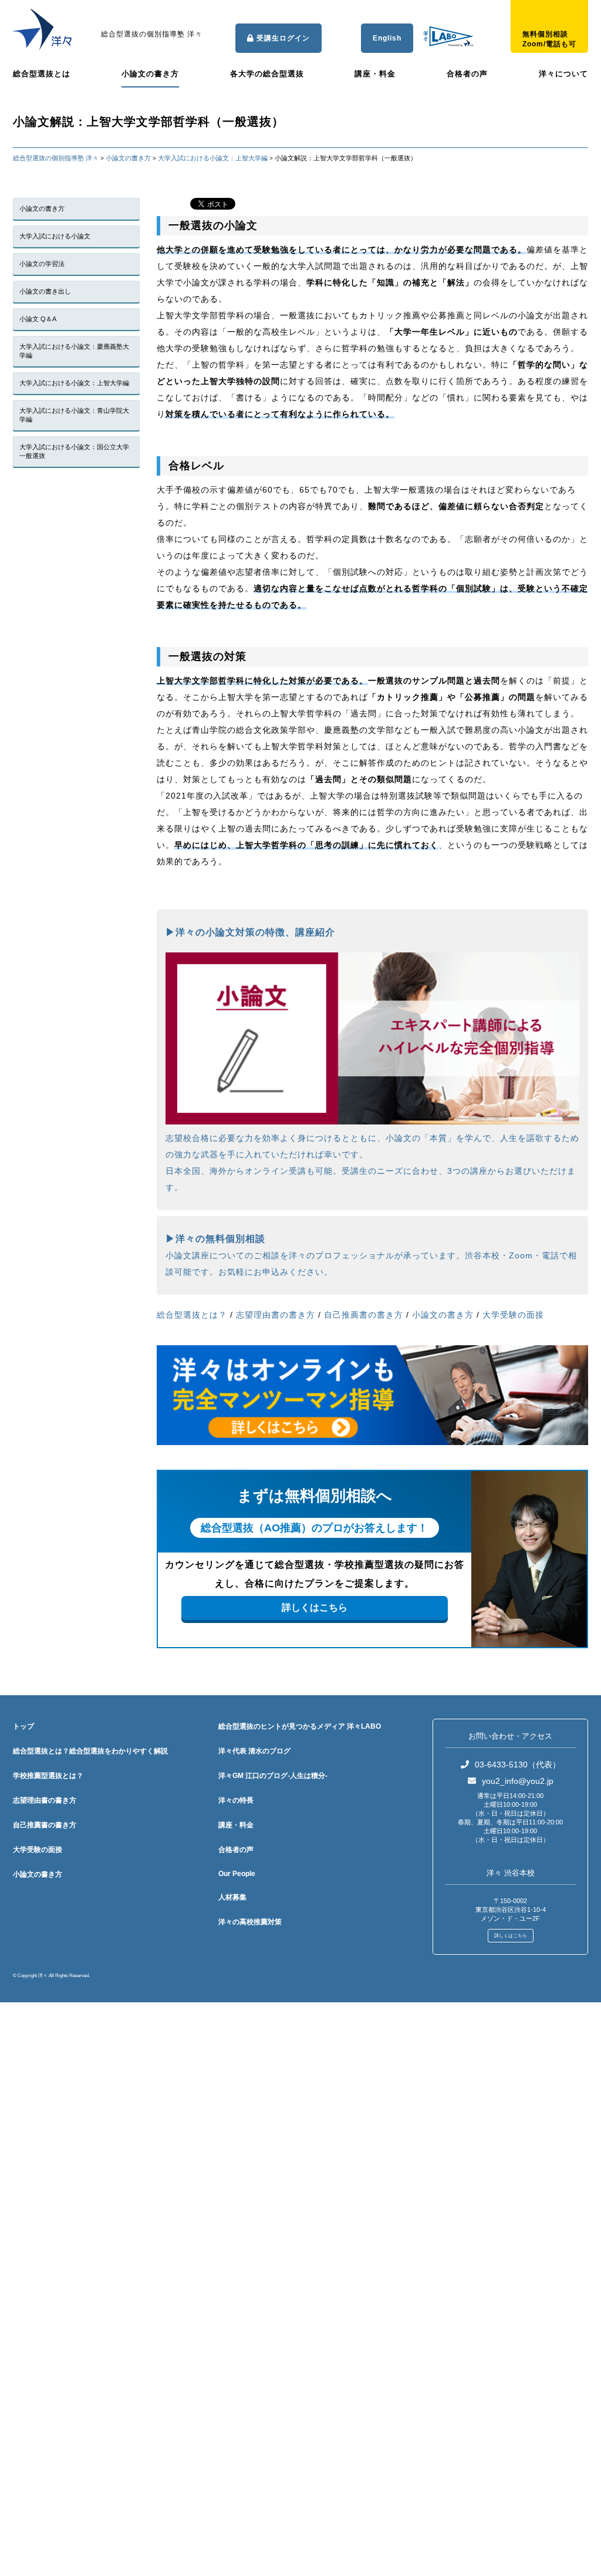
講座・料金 (375, 74)
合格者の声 (467, 74)
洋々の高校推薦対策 (250, 1922)
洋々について (563, 74)
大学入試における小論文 (55, 236)
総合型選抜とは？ (192, 1315)
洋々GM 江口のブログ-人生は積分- (273, 1776)
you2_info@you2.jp (518, 1781)
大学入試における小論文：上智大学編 (74, 383)
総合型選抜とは (42, 74)
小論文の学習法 (42, 264)
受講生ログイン (282, 38)
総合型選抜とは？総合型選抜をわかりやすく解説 (90, 1751)
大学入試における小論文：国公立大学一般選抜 (74, 451)
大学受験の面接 (513, 1315)
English (387, 38)
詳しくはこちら (315, 1607)
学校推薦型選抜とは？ (48, 1776)
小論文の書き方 (150, 74)
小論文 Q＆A (38, 319)
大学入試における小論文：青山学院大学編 (74, 415)
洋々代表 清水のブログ (254, 1751)
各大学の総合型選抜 (267, 74)
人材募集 (232, 1897)
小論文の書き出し (45, 291)
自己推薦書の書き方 (364, 1315)
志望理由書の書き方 (276, 1315)
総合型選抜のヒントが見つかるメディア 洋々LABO (300, 1726)
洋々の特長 (236, 1800)
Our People (237, 1874)
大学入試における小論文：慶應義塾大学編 (74, 351)
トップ (23, 1726)
